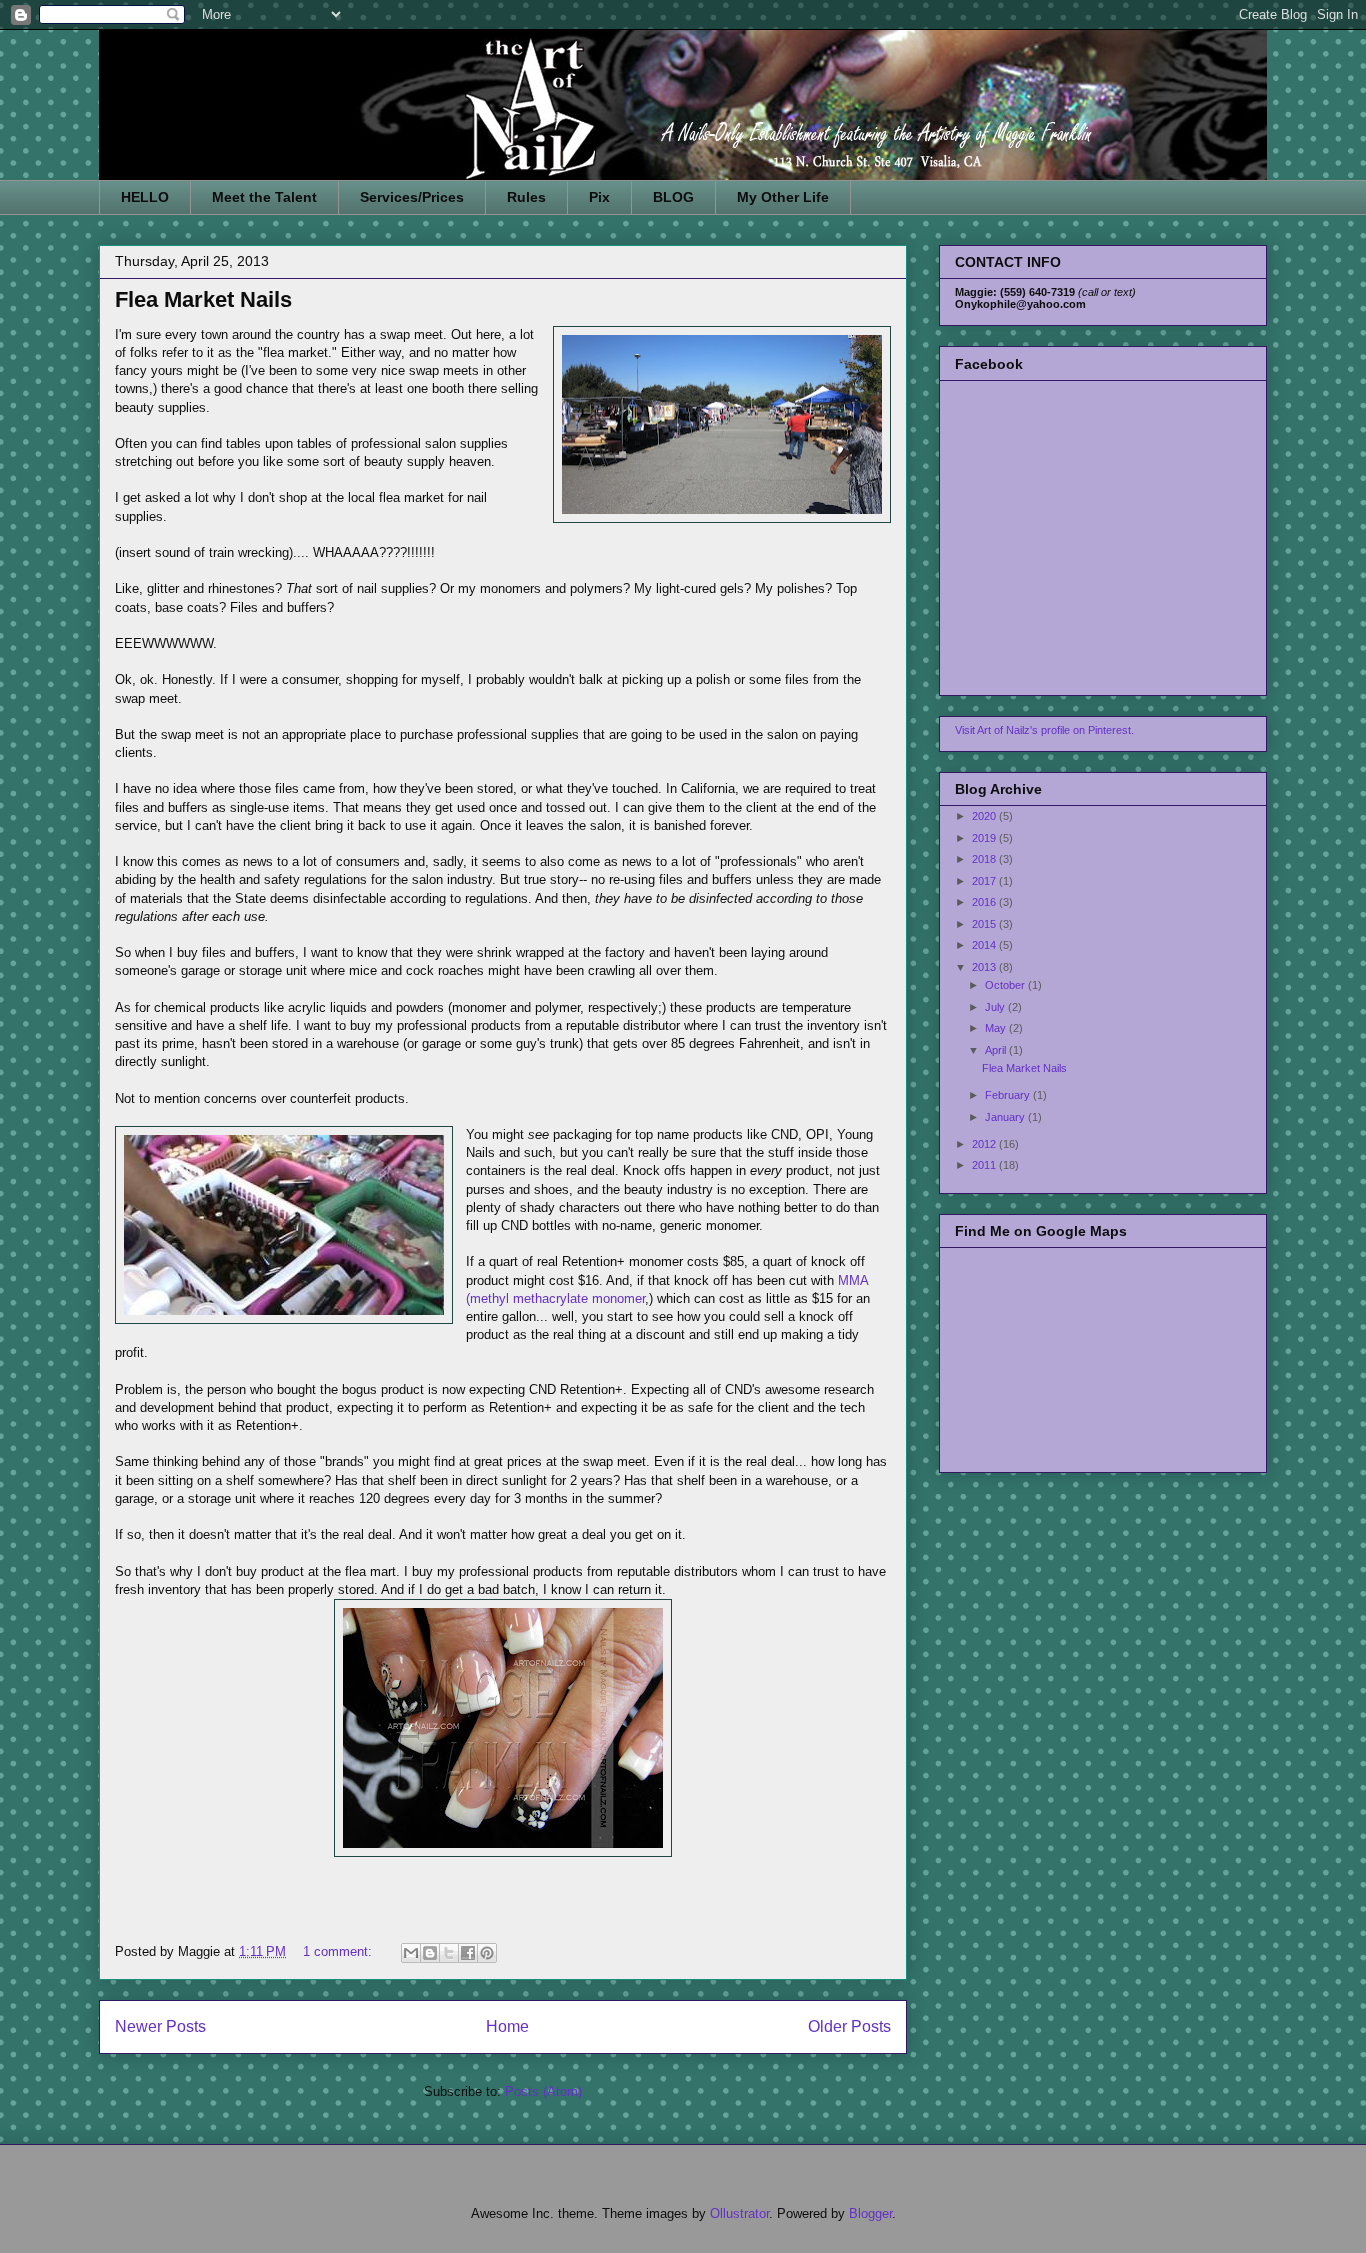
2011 (985, 1165)
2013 (985, 967)
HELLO (145, 197)
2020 (985, 816)
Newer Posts (160, 2026)
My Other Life (783, 197)
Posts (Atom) (543, 2091)
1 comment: (339, 1951)
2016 (985, 902)
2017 (985, 881)
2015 (985, 924)
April (997, 1050)
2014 (985, 945)
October (1006, 985)
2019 (985, 838)
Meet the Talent (264, 197)
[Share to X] (449, 1953)
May (997, 1028)
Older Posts (849, 2026)
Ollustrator (739, 2213)
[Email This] (411, 1953)
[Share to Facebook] (468, 1953)
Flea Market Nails (203, 299)
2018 (985, 859)
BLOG (673, 197)
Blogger (870, 2213)
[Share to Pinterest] (487, 1953)
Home (507, 2026)
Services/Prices (412, 197)
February (1009, 1095)
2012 (985, 1144)
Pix (599, 197)
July (996, 1007)
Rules (526, 197)
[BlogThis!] (430, 1953)
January (1006, 1117)
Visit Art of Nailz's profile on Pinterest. (1044, 730)
